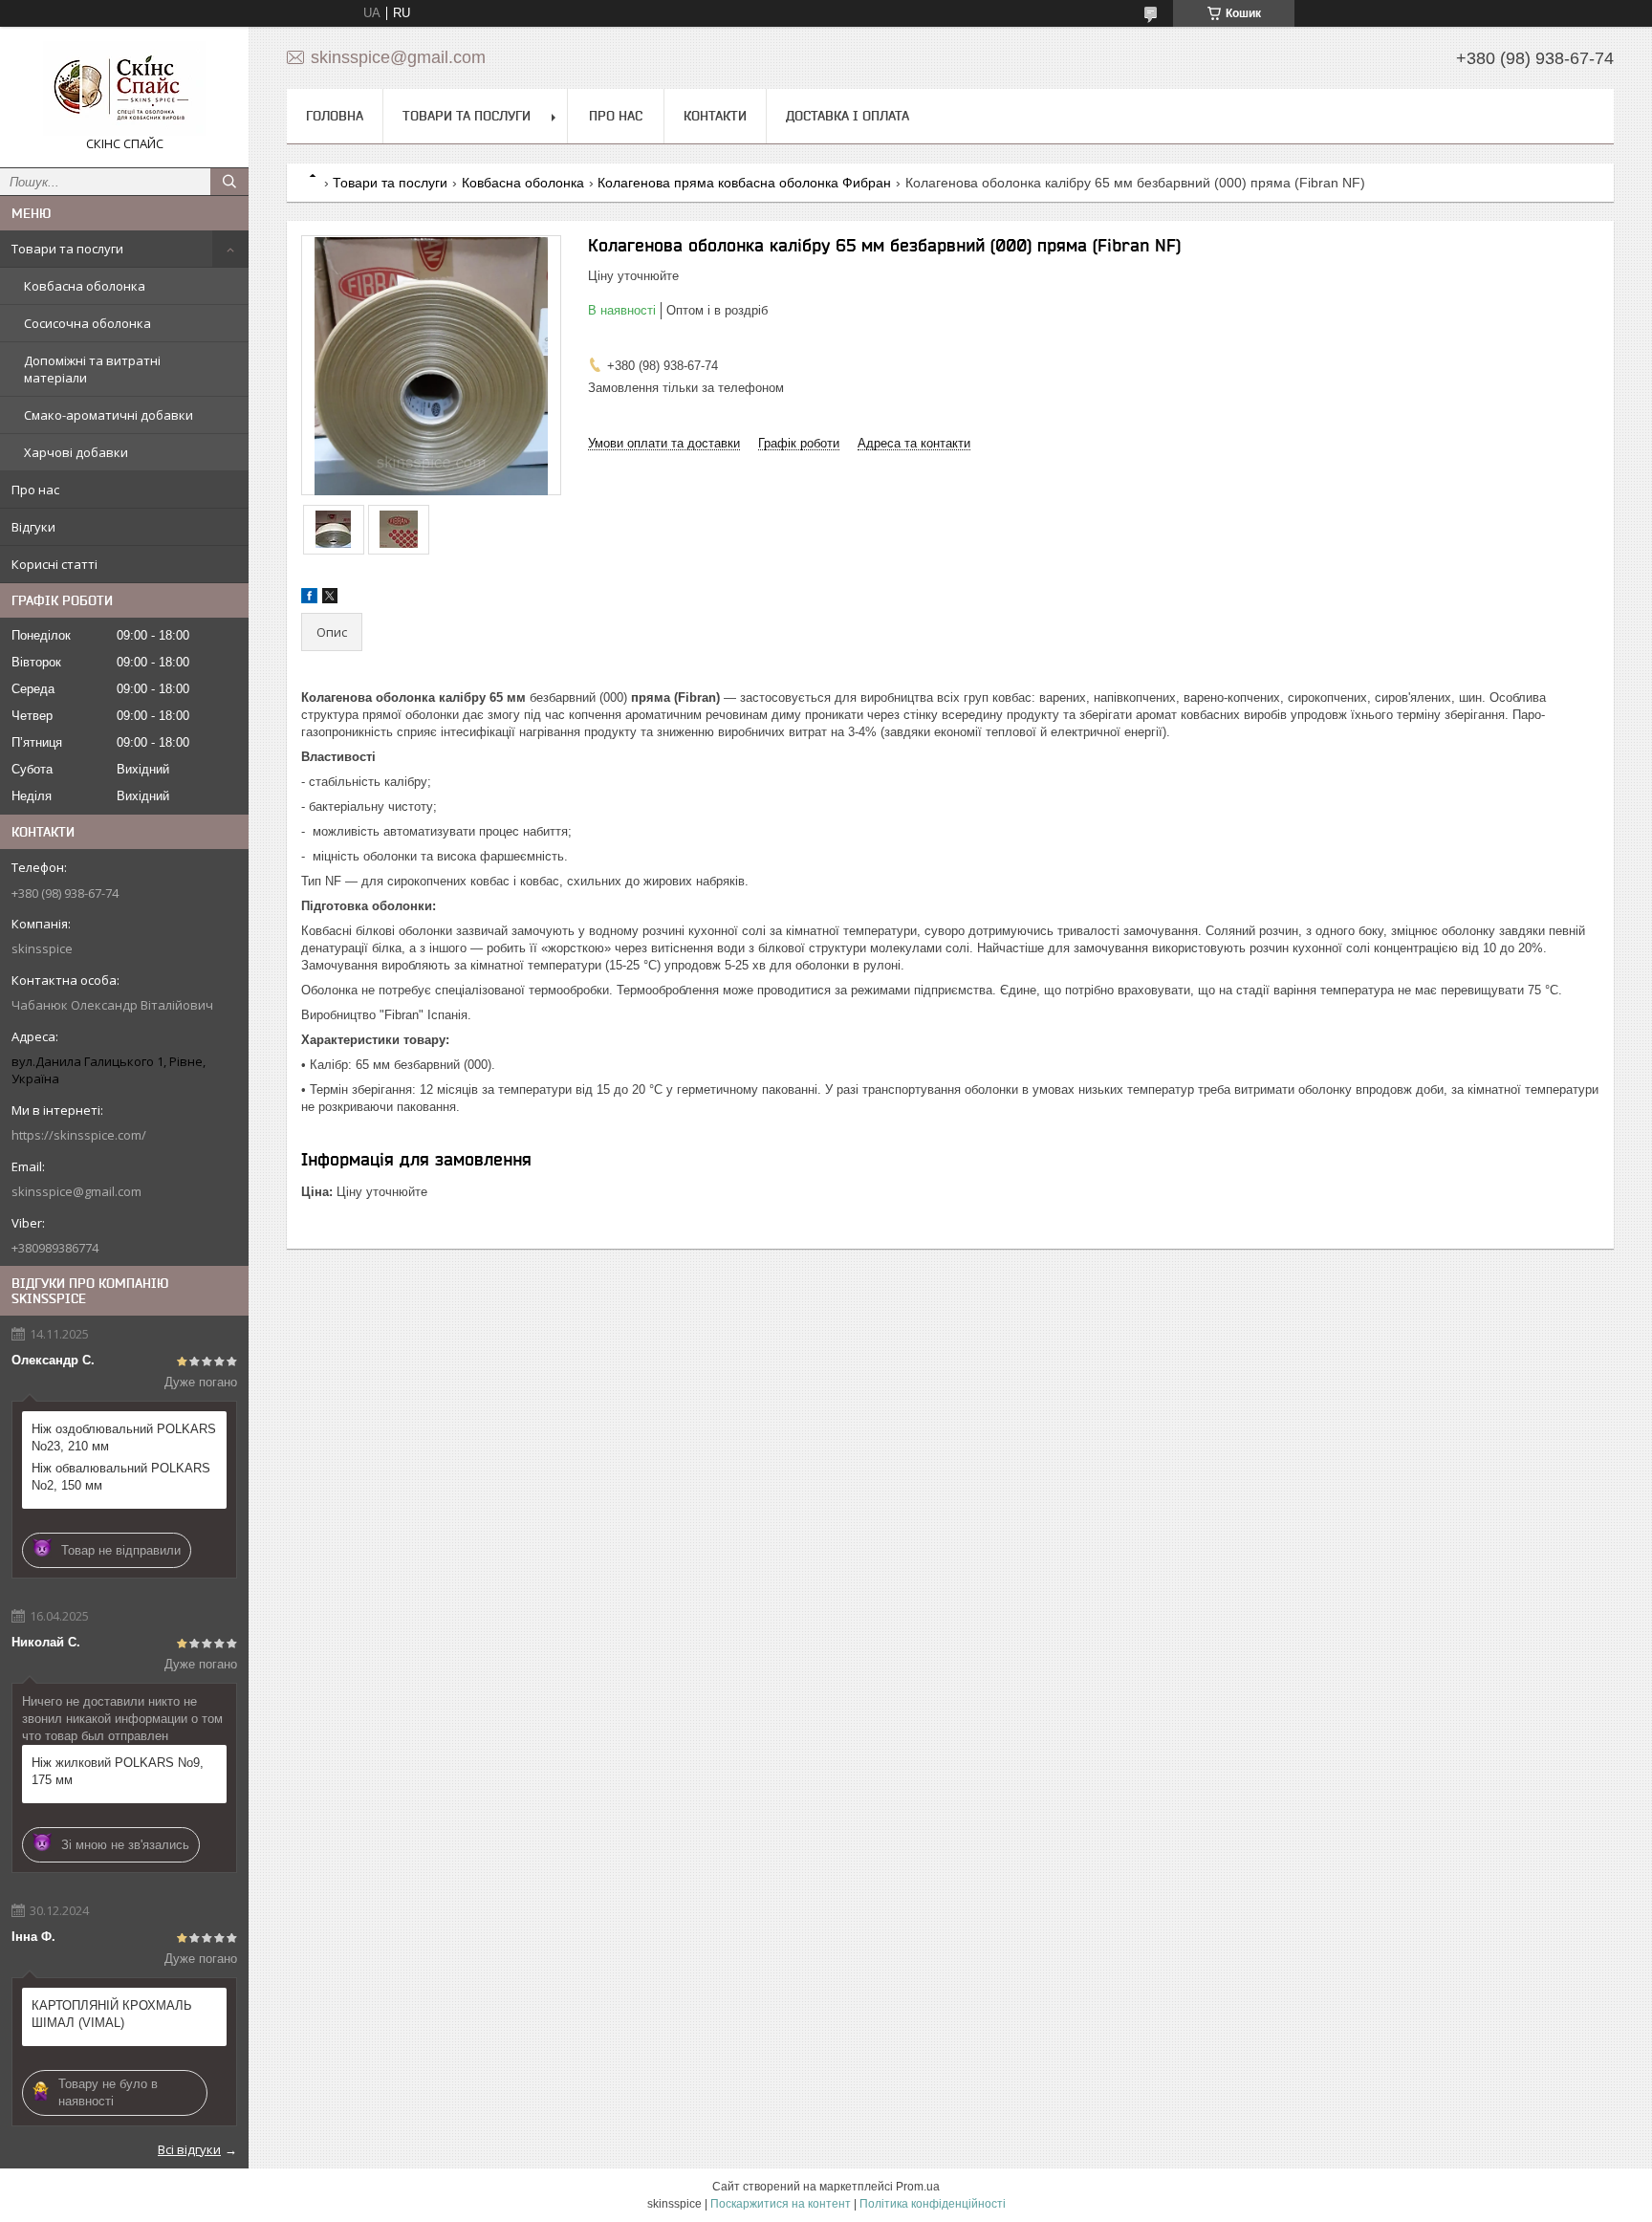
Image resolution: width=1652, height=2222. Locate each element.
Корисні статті (54, 564)
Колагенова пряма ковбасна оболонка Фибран (744, 183)
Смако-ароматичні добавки (109, 415)
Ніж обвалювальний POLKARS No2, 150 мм (121, 1477)
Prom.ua (918, 2187)
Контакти (715, 116)
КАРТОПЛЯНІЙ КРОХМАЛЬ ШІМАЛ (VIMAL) (112, 2014)
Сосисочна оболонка (87, 323)
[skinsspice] (124, 88)
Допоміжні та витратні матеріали (92, 369)
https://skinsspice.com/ (79, 1135)
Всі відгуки (189, 2149)
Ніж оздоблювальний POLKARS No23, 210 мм (124, 1438)
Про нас (35, 490)
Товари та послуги (67, 249)
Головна (335, 116)
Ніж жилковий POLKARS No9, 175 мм (118, 1771)
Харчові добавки (76, 452)
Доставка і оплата (848, 116)
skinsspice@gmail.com (76, 1191)
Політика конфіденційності (933, 2204)
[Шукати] (229, 182)
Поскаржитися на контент (781, 2204)
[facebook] (309, 599)
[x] (330, 599)
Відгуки (33, 527)
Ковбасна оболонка (85, 286)
